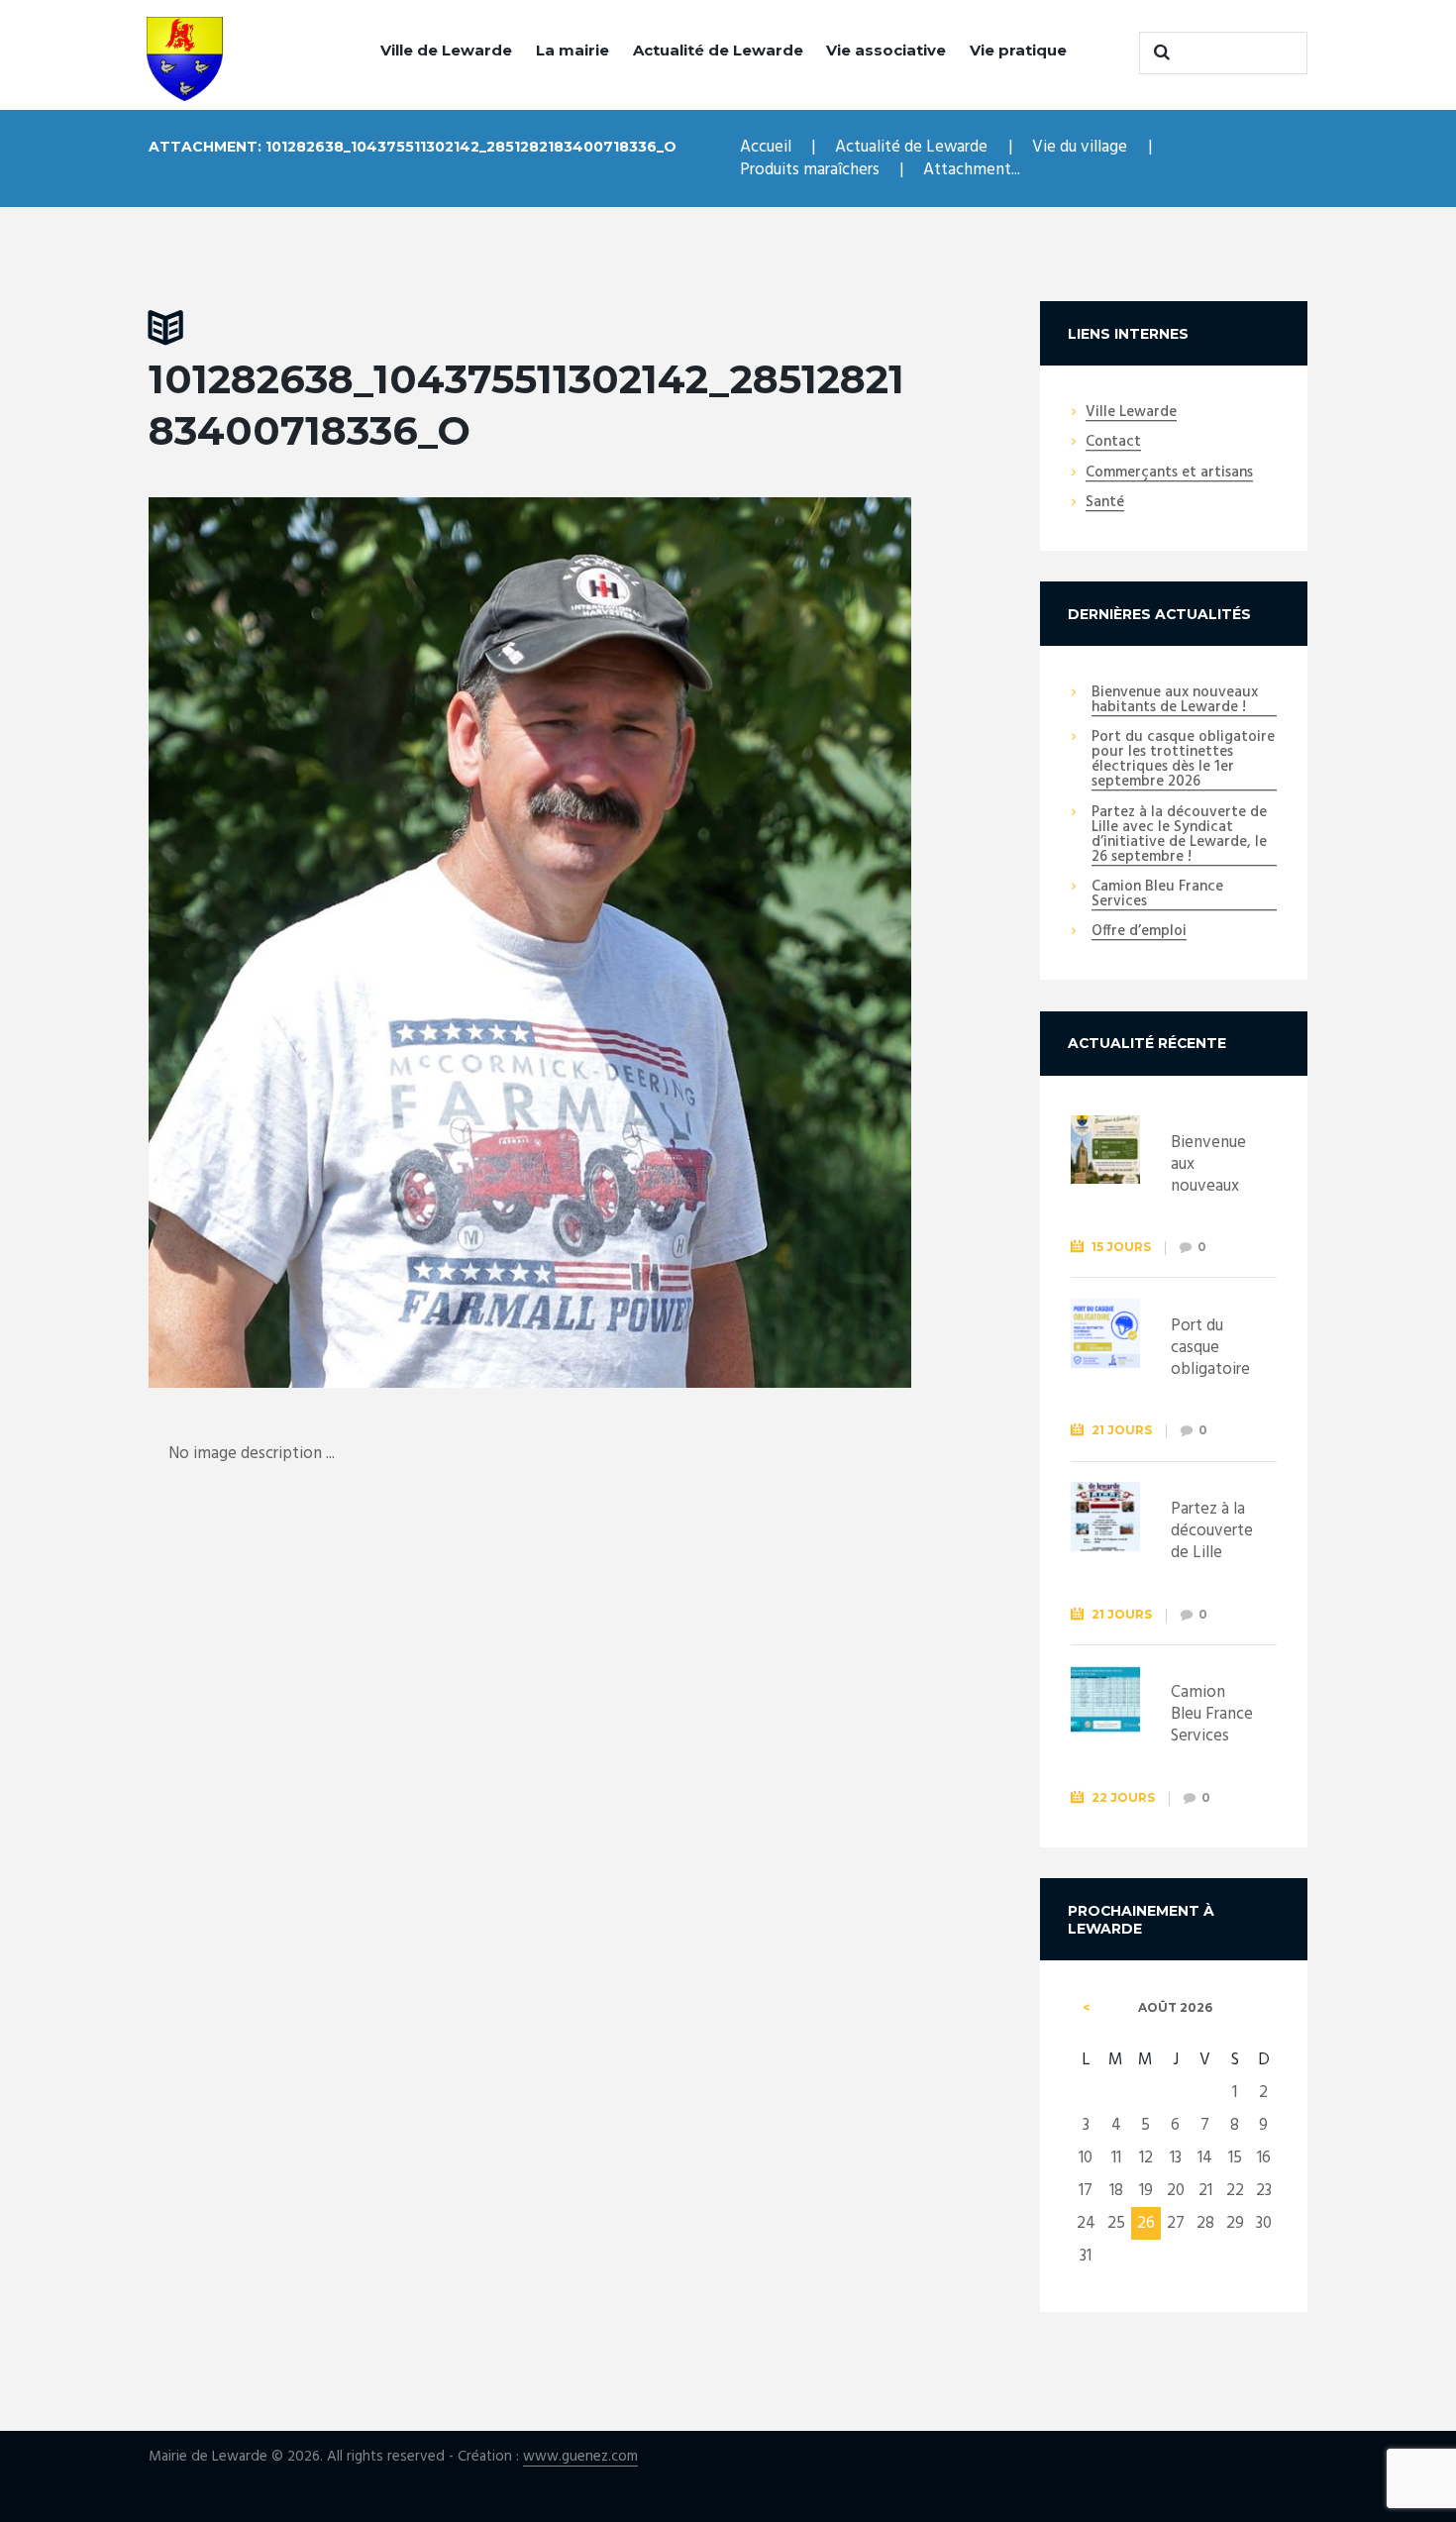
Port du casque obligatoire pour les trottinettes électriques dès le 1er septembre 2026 (1183, 760)
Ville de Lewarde (446, 50)
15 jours (1121, 1247)
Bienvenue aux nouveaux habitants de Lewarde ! (1175, 701)
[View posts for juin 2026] (1086, 2008)
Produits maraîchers (810, 170)
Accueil (766, 147)
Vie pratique (1018, 50)
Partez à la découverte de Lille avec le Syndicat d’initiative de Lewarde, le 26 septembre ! (1179, 836)
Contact (1113, 443)
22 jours (1123, 1797)
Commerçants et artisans (1169, 473)
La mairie (572, 50)
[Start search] (1159, 53)
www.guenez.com (580, 2457)
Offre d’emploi (1139, 932)
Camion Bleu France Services (1157, 895)
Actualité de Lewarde (718, 50)
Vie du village (1080, 147)
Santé (1105, 503)
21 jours (1122, 1430)
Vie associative (886, 50)
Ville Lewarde (1131, 413)
